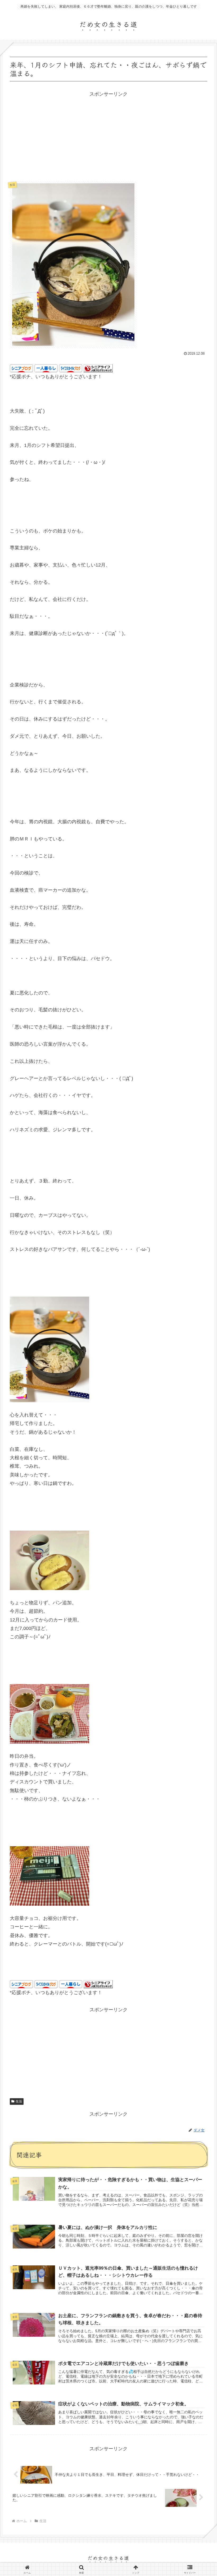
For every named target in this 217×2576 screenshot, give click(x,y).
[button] (200, 1438)
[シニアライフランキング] (98, 368)
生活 (19, 2101)
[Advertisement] (108, 135)
